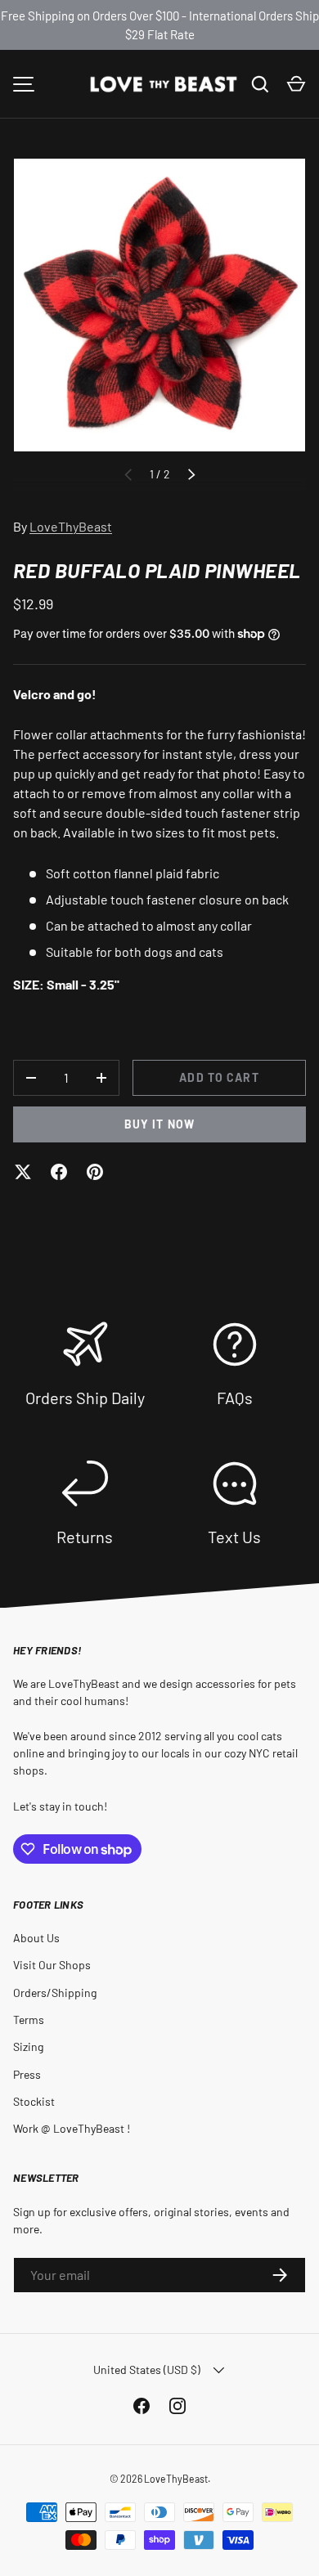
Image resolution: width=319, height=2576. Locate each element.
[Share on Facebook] (59, 1172)
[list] (159, 305)
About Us (36, 1938)
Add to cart (219, 1077)
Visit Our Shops (52, 1965)
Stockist (34, 2101)
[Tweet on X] (23, 1172)
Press (27, 2074)
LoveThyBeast (71, 526)
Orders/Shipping (55, 1993)
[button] (296, 84)
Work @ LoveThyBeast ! (72, 2128)
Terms (29, 2020)
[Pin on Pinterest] (95, 1172)
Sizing (28, 2046)
